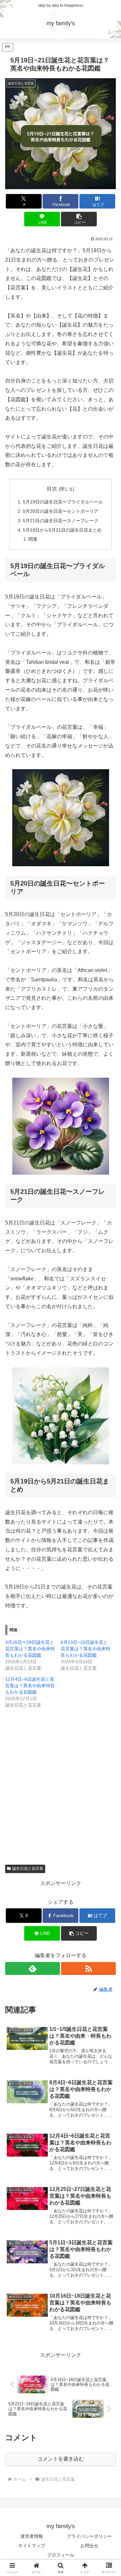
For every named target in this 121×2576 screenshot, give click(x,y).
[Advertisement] (60, 1778)
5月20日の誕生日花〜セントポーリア (61, 511)
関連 (33, 539)
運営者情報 (32, 2536)
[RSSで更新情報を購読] (88, 1968)
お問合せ (89, 2546)
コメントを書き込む (61, 2459)
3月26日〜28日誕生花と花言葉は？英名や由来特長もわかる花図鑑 (30, 1649)
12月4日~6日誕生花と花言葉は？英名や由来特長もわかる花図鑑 (30, 1686)
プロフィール (61, 2555)
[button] (79, 219)
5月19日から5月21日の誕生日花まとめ (62, 530)
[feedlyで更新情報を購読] (33, 1968)
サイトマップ (32, 2546)
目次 (52, 489)
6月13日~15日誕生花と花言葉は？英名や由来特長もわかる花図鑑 (86, 1649)
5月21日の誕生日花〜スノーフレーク (61, 521)
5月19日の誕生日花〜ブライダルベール (63, 502)
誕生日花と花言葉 (28, 1869)
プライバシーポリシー (89, 2536)
